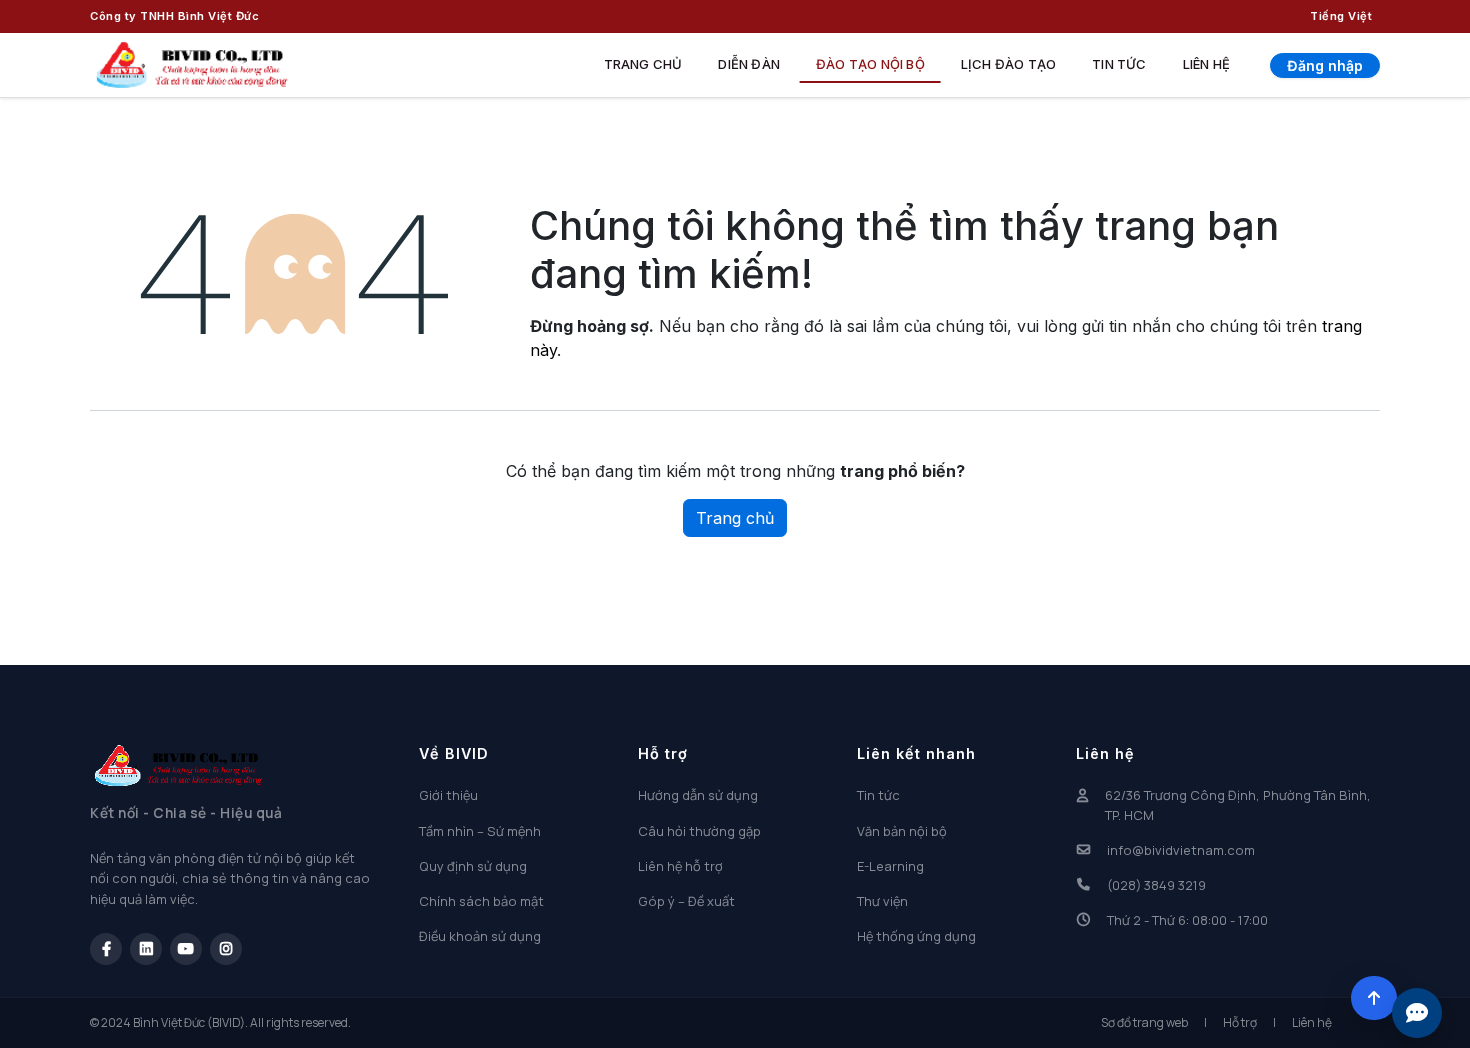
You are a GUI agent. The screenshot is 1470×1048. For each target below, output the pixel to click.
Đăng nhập (1325, 65)
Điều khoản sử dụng (480, 936)
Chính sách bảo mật (481, 901)
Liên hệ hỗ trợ (680, 866)
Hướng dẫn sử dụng (698, 795)
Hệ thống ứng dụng (916, 936)
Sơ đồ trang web (1144, 1022)
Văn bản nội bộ (902, 831)
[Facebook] (106, 949)
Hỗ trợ (1240, 1022)
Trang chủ (643, 64)
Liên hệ (1206, 64)
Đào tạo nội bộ (870, 64)
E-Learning (890, 866)
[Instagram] (226, 949)
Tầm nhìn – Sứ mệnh (480, 831)
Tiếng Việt (1341, 16)
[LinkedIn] (146, 949)
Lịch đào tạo (1008, 64)
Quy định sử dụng (473, 866)
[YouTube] (186, 949)
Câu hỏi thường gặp (699, 831)
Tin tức (1119, 64)
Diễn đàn (749, 64)
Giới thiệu (448, 795)
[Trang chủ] (192, 65)
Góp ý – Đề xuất (686, 901)
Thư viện (882, 901)
